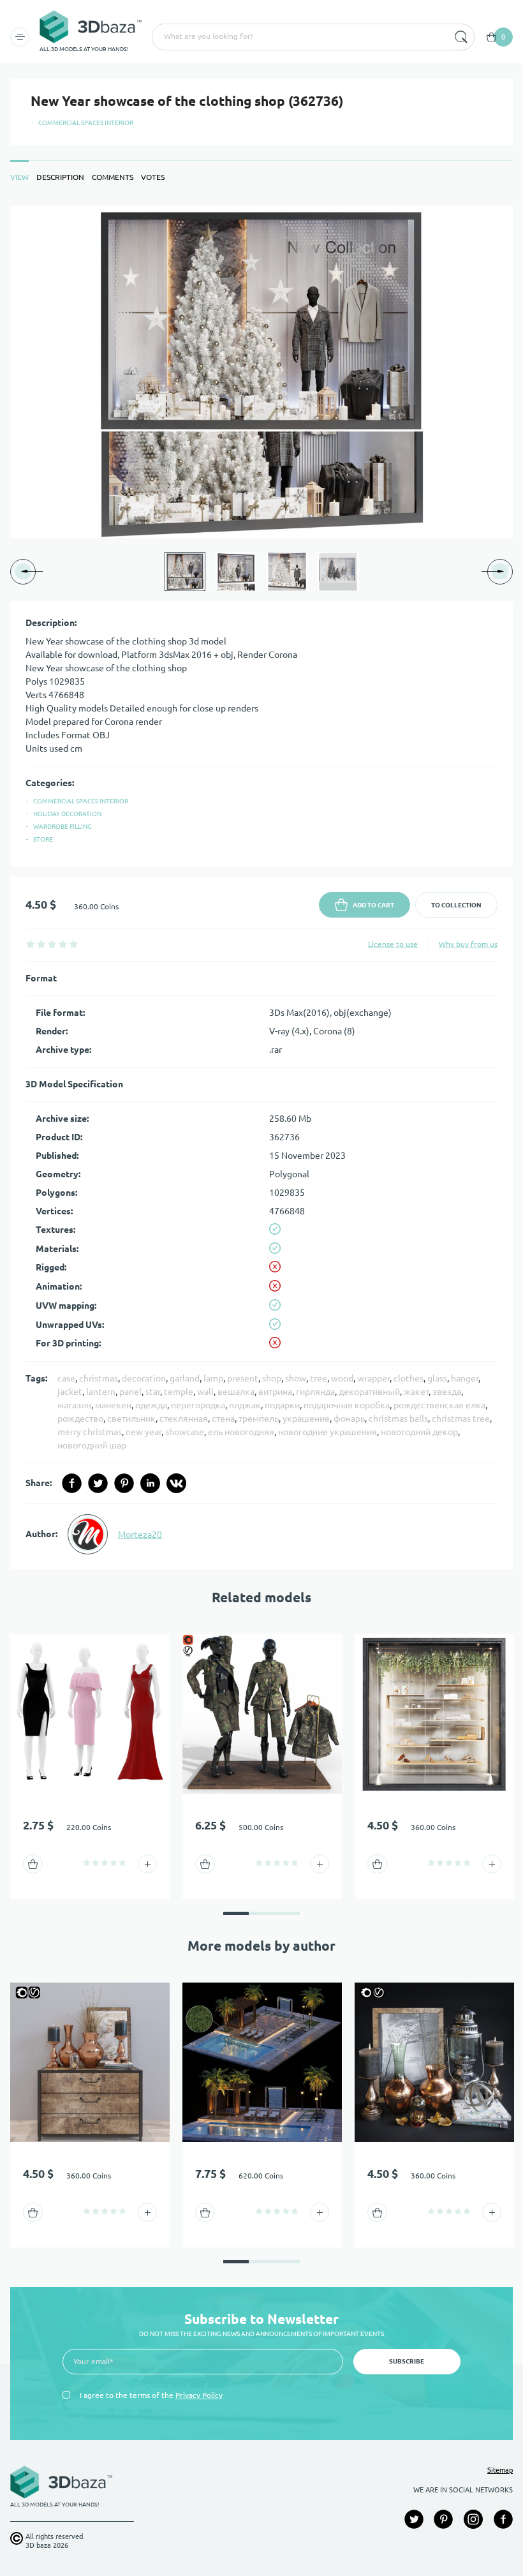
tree (319, 1378)
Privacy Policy (199, 2395)
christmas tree (461, 1418)
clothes (409, 1378)
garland (185, 1378)
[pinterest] (124, 1483)
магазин (74, 1405)
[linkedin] (150, 1483)
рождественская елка (439, 1405)
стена (223, 1418)
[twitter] (98, 1483)
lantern (101, 1392)
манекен (113, 1405)
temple (179, 1392)
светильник (131, 1418)
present (243, 1378)
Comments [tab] (113, 177)
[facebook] (72, 1483)
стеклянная (184, 1418)
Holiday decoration (67, 814)
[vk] (176, 1483)
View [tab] (19, 177)
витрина (275, 1392)
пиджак (245, 1405)
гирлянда (315, 1392)
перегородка (198, 1405)
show (296, 1378)
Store (43, 839)
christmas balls (398, 1418)
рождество (80, 1418)
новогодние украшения (328, 1432)
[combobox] (299, 37)
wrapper (373, 1378)
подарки (282, 1405)
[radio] (30, 944)
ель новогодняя (241, 1432)
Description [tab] (60, 177)
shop (272, 1378)
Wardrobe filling (63, 827)
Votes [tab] (153, 177)
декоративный (369, 1392)
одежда (151, 1405)
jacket (70, 1392)
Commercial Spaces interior (86, 123)
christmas (99, 1378)
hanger (465, 1378)
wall (205, 1392)
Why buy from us (468, 944)
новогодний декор (419, 1432)
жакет (416, 1392)
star (153, 1392)
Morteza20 (140, 1535)
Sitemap (500, 2470)
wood (342, 1378)
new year (144, 1432)
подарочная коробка (347, 1405)
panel (130, 1392)
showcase (185, 1432)
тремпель (259, 1418)
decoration (144, 1378)
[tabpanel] (261, 888)
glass (437, 1378)
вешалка (236, 1392)
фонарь (349, 1418)
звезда (447, 1392)
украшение (306, 1418)
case (66, 1378)
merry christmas (90, 1432)
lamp (213, 1378)
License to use (393, 944)
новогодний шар (92, 1445)
